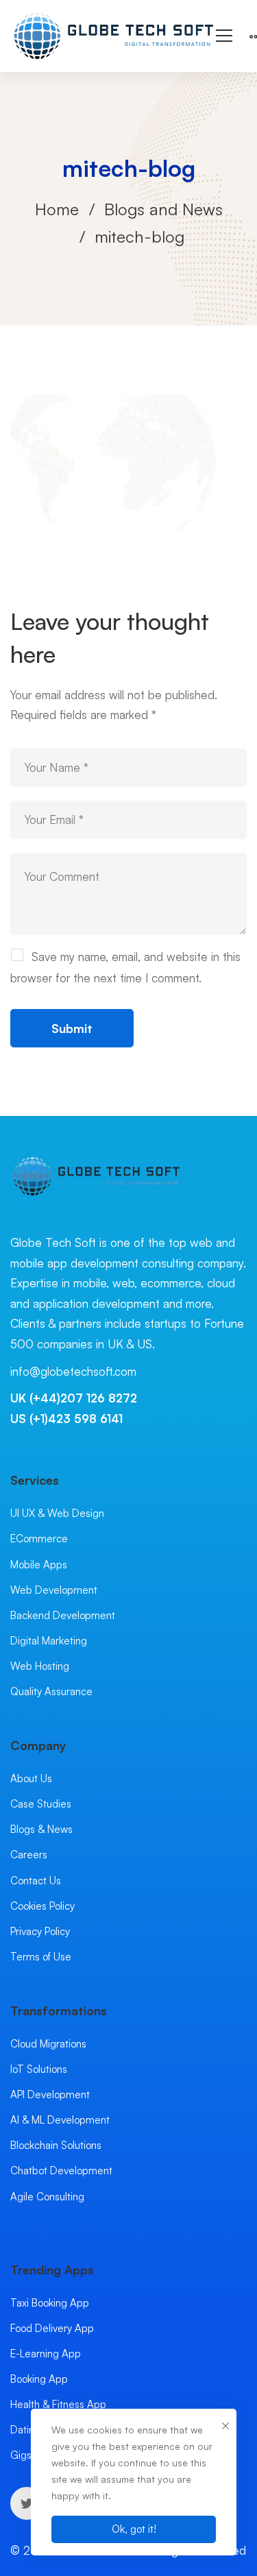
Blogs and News (163, 209)
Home (57, 209)
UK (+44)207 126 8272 (74, 1398)
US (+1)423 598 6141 (66, 1419)
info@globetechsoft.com (73, 1371)
